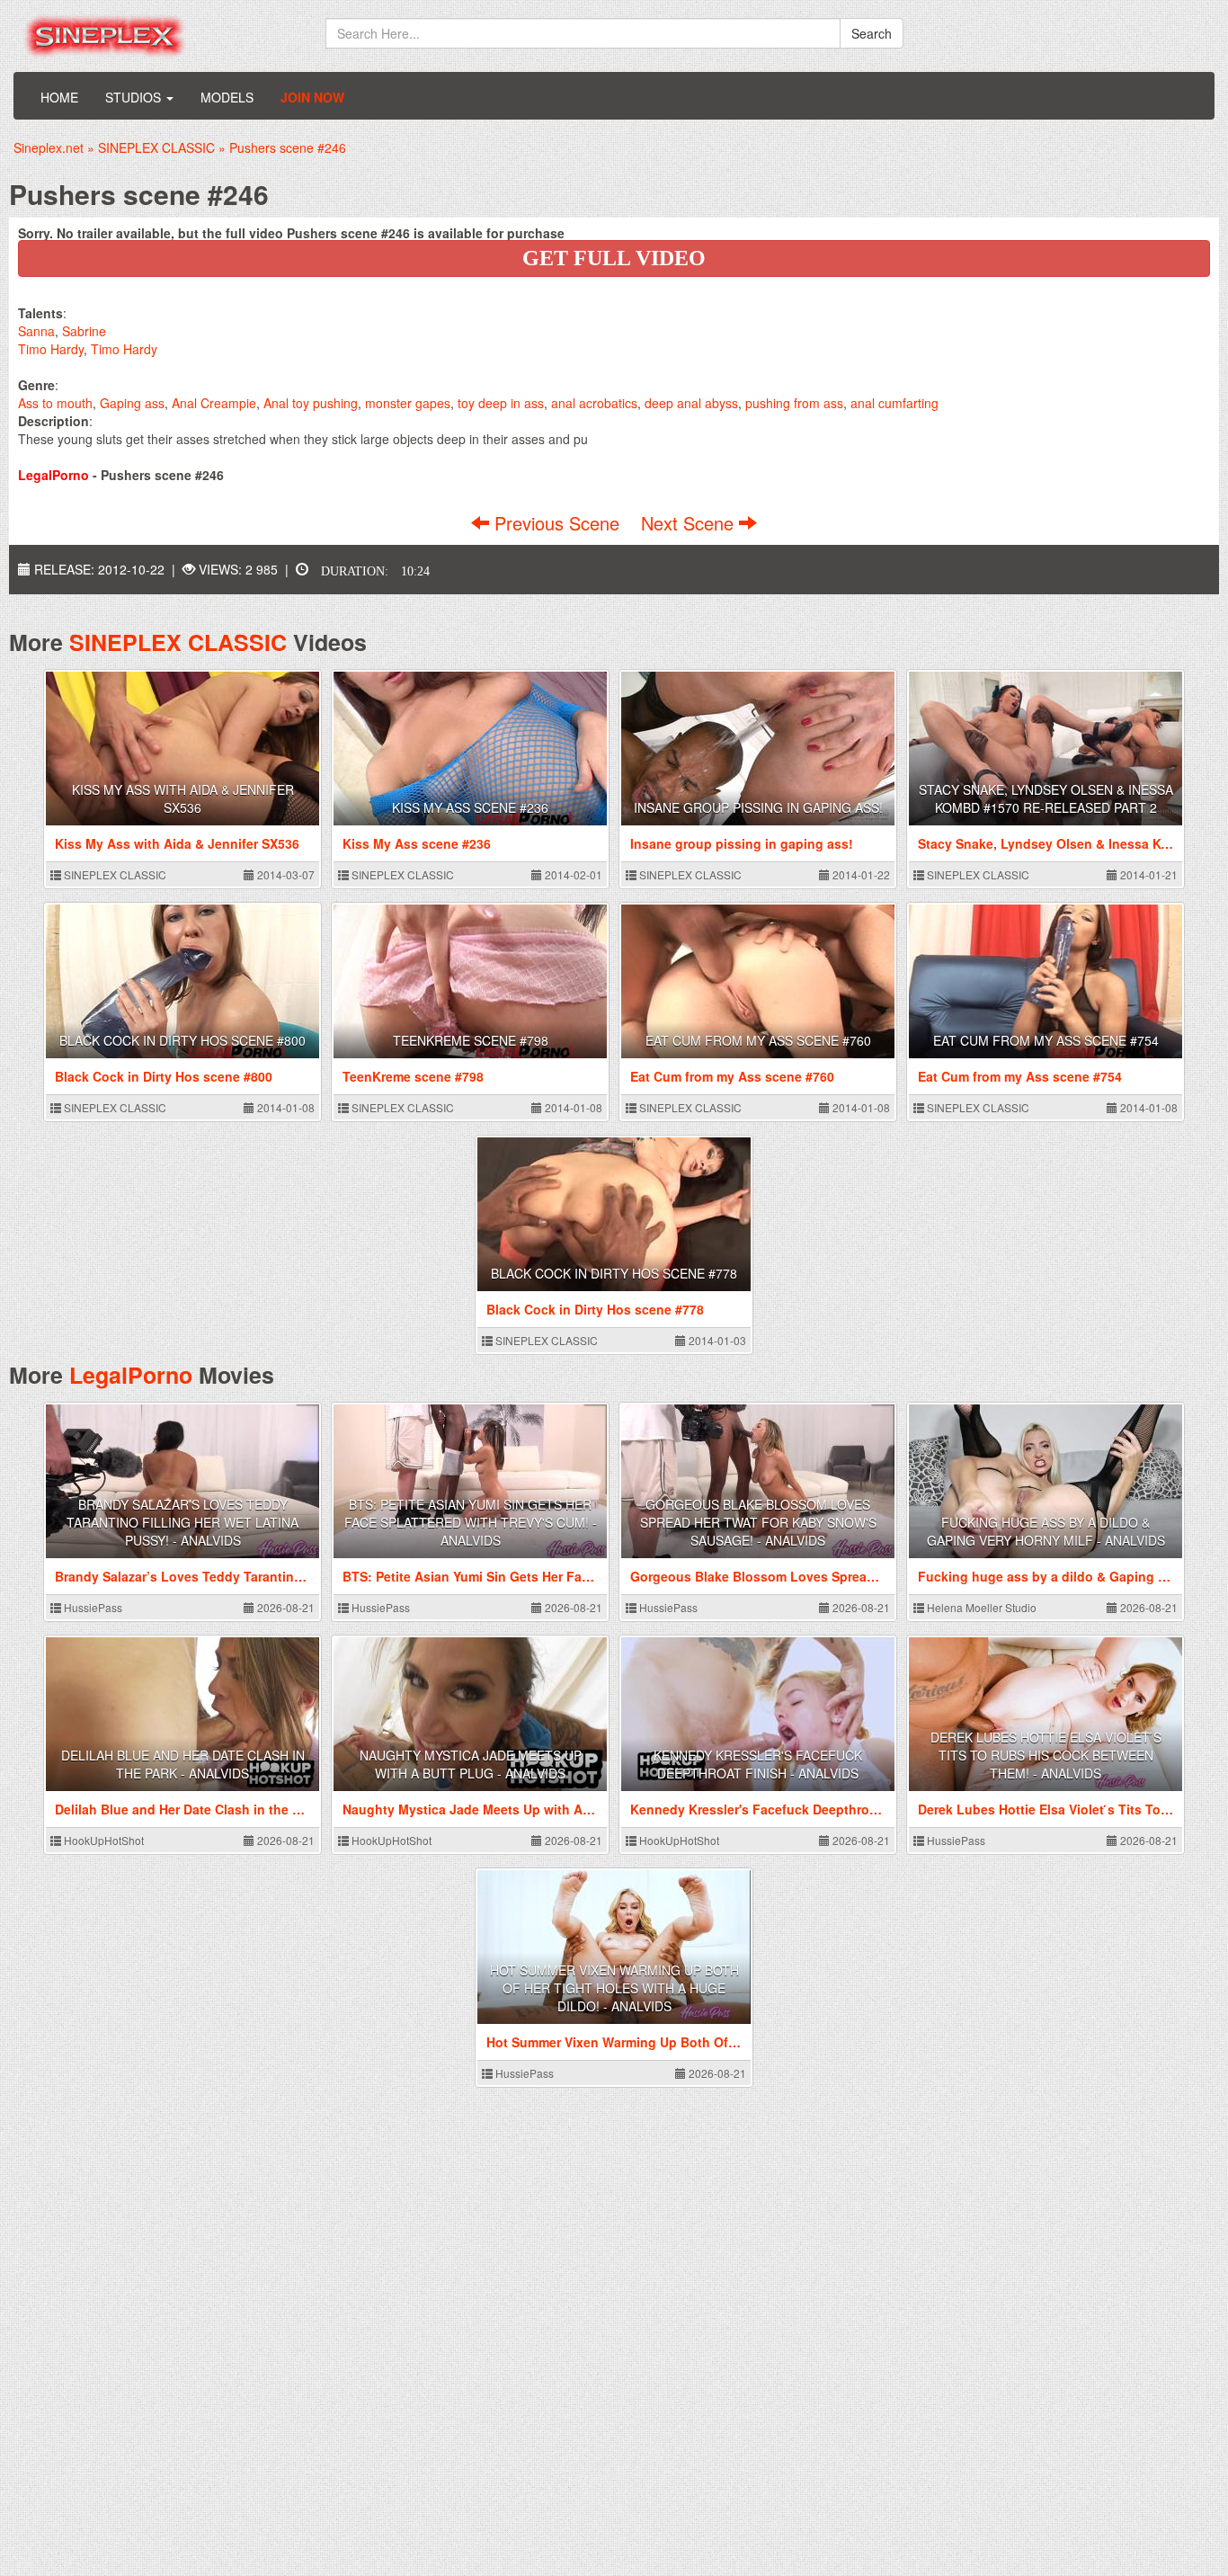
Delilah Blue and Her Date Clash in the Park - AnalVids (183, 1764)
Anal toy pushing (311, 403)
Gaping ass (132, 403)
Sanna (36, 331)
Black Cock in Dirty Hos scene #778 (614, 1273)
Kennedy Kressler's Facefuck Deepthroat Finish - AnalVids (758, 1764)
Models (227, 97)
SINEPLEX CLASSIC (178, 642)
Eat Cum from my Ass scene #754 (1046, 1040)
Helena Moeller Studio (980, 1607)
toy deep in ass (501, 403)
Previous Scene (557, 523)
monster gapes (408, 403)
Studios (135, 97)
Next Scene (690, 523)
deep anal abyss (691, 403)
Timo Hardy (51, 349)
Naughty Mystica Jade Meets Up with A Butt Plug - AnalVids (471, 1764)
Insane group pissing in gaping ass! (758, 807)
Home (59, 97)
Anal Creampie (214, 403)
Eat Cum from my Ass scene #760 (758, 1040)
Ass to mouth (55, 403)
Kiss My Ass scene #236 (470, 807)
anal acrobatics (594, 403)
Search (872, 33)
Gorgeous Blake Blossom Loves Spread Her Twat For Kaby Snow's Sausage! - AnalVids (758, 1522)
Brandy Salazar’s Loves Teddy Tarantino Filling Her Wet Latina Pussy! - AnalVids (182, 1522)
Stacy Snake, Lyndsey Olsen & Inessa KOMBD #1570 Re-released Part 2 (1046, 798)
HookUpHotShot (102, 1840)
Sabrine (84, 331)
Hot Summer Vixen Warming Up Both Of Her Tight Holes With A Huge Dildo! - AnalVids (614, 1988)
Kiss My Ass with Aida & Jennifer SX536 (183, 798)
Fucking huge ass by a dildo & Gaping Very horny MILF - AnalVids (1046, 1531)
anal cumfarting (894, 403)
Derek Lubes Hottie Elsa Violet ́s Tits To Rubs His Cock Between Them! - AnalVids (1046, 1755)
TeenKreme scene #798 (471, 1040)
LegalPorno (131, 1375)
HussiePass (92, 1607)
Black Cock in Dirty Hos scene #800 (182, 1040)
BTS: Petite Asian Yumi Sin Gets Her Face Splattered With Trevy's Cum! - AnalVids (471, 1522)
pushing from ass (794, 403)
